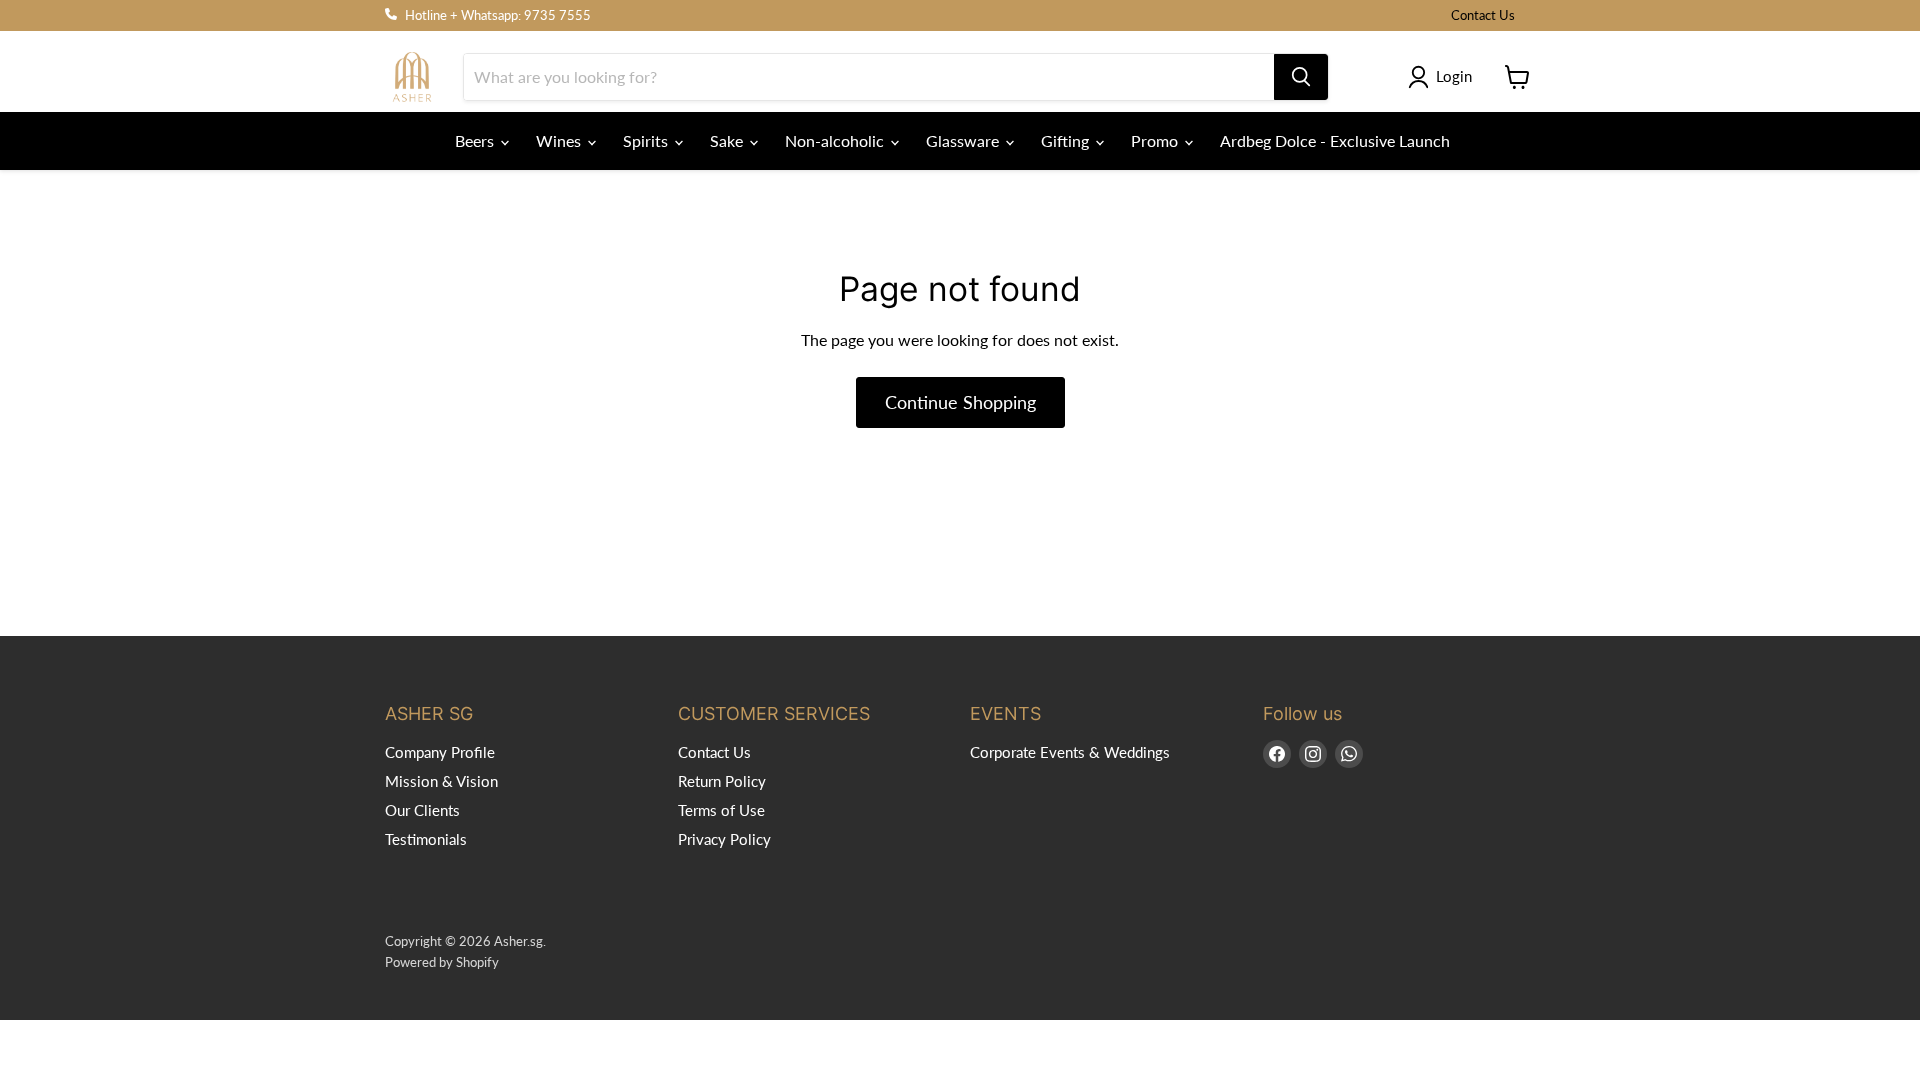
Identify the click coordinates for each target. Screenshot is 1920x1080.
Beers (476, 140)
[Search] (1301, 77)
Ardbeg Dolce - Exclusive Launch (1335, 140)
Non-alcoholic (836, 140)
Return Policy (722, 781)
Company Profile (440, 752)
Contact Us (1483, 15)
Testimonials (426, 839)
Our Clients (422, 810)
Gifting (1067, 140)
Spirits (647, 140)
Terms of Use (721, 810)
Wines (560, 140)
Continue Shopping (960, 402)
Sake (728, 140)
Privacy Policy (724, 839)
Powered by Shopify (442, 962)
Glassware (964, 140)
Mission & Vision (441, 781)
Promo (1156, 140)
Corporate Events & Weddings (1070, 752)
